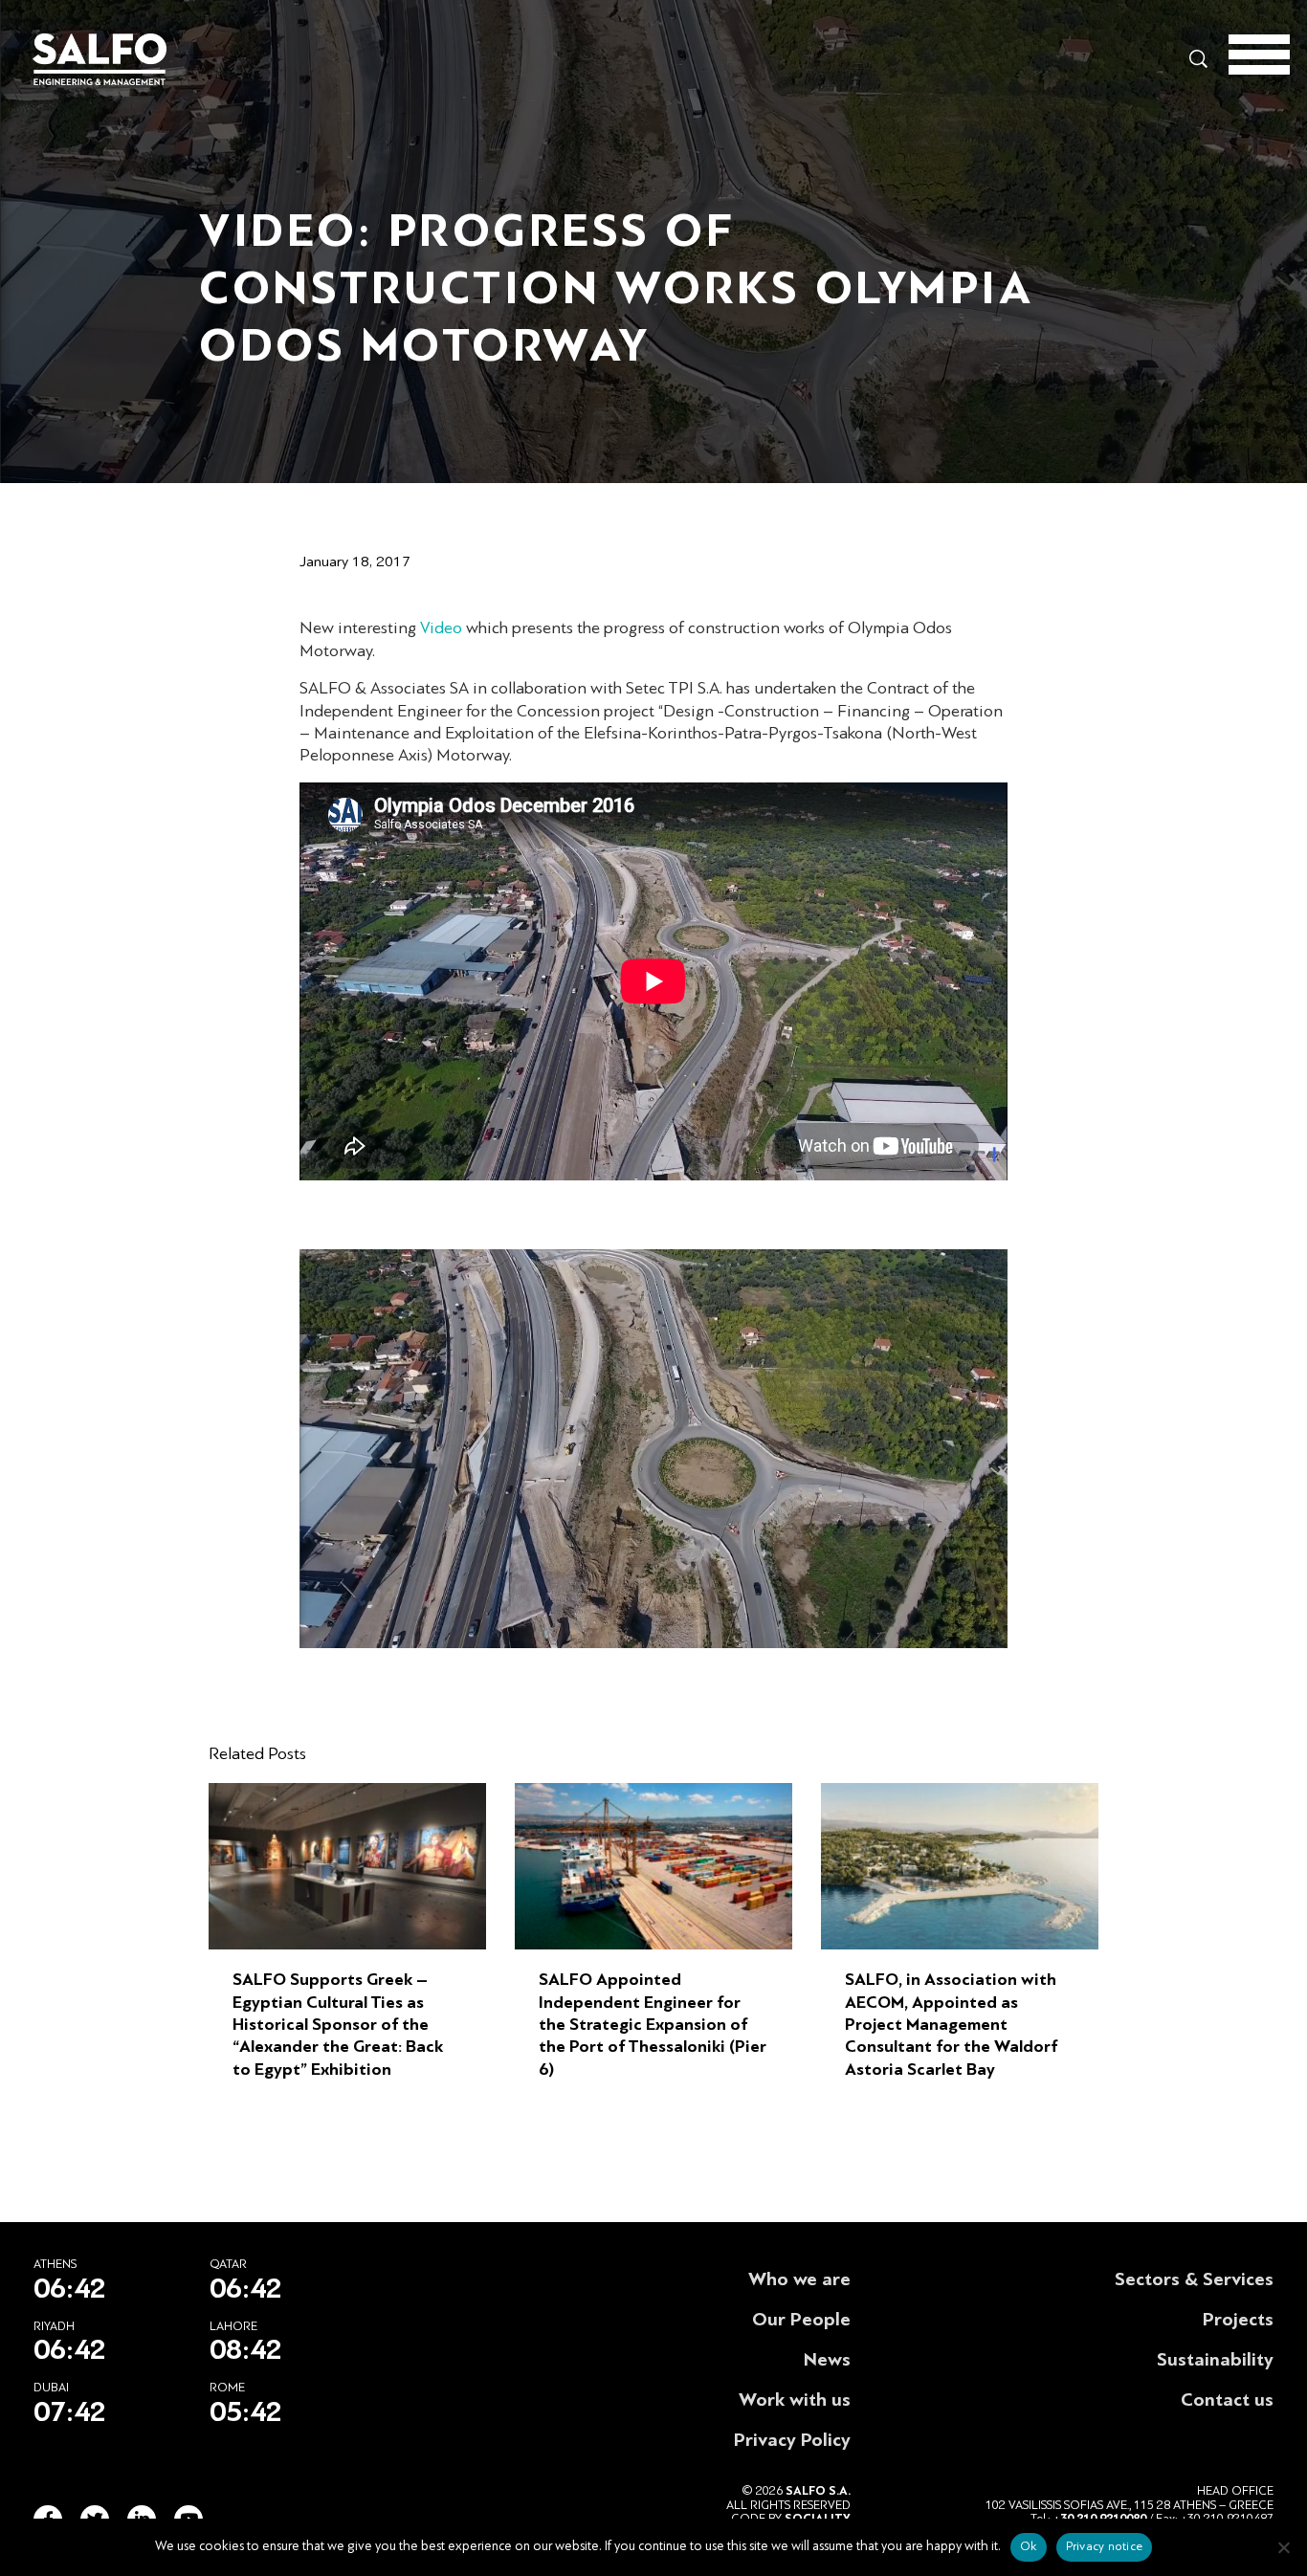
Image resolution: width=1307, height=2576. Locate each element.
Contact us (1227, 2400)
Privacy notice (1105, 2546)
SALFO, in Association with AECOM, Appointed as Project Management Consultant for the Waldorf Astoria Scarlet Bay (951, 2025)
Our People (801, 2320)
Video (443, 628)
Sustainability (1215, 2360)
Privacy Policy (792, 2440)
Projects (1238, 2320)
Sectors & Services (1194, 2279)
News (827, 2360)
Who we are (799, 2279)
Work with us (795, 2400)
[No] (1283, 2547)
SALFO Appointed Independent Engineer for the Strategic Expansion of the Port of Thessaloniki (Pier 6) (653, 2025)
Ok (1029, 2546)
